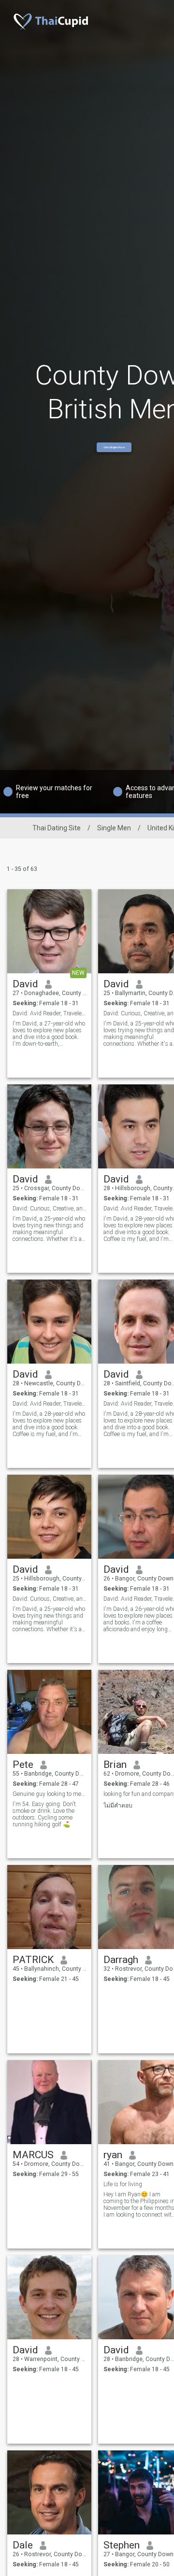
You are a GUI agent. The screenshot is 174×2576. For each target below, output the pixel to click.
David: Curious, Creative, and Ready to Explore (50, 1209)
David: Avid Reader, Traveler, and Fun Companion (50, 1013)
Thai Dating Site (57, 828)
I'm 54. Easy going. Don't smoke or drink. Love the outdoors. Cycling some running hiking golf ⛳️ (44, 1814)
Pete (23, 1765)
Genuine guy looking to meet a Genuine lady (50, 1794)
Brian (115, 1765)
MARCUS (33, 2155)
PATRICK (33, 1960)
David (25, 984)
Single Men (114, 828)
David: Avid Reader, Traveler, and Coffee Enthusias (50, 1404)
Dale (23, 2545)
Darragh (121, 1960)
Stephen (122, 2545)
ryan (113, 2155)
